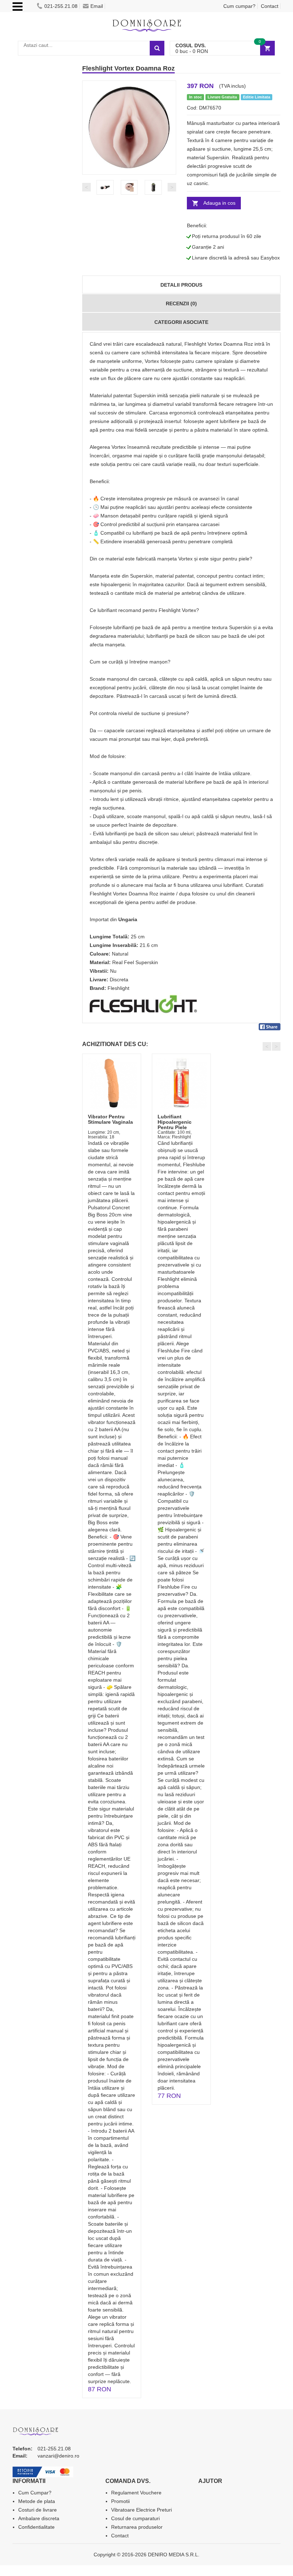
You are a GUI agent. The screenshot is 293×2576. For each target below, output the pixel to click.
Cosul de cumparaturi (135, 2518)
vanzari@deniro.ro (58, 2456)
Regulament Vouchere (136, 2493)
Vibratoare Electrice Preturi (141, 2510)
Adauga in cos (219, 203)
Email (97, 6)
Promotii (120, 2501)
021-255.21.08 (61, 6)
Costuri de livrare (38, 2510)
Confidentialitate (36, 2527)
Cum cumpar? (239, 6)
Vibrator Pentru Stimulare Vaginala (110, 1119)
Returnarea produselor (137, 2527)
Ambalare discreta (39, 2518)
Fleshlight (118, 988)
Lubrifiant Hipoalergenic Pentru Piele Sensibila (175, 1125)
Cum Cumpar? (35, 2493)
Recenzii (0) (181, 303)
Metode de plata (37, 2501)
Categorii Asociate (181, 322)
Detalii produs (181, 285)
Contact (270, 6)
